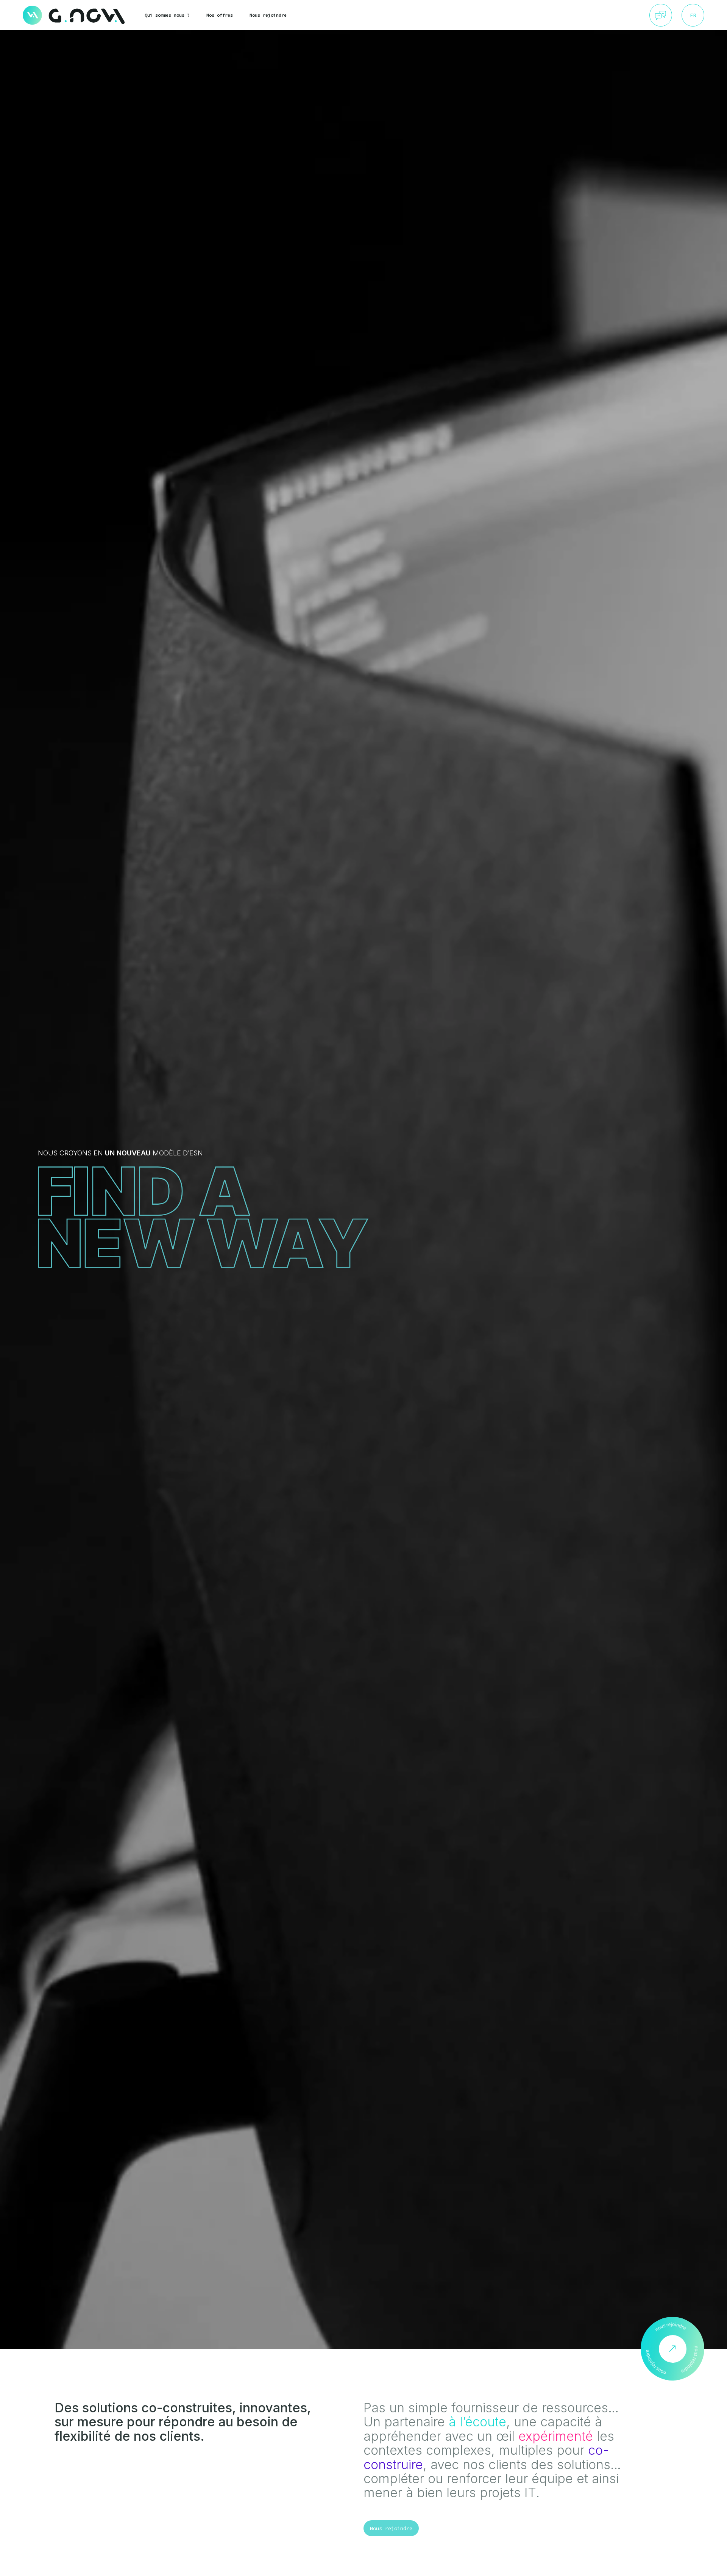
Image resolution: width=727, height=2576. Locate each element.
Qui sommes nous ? (167, 15)
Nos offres (220, 15)
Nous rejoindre (268, 15)
